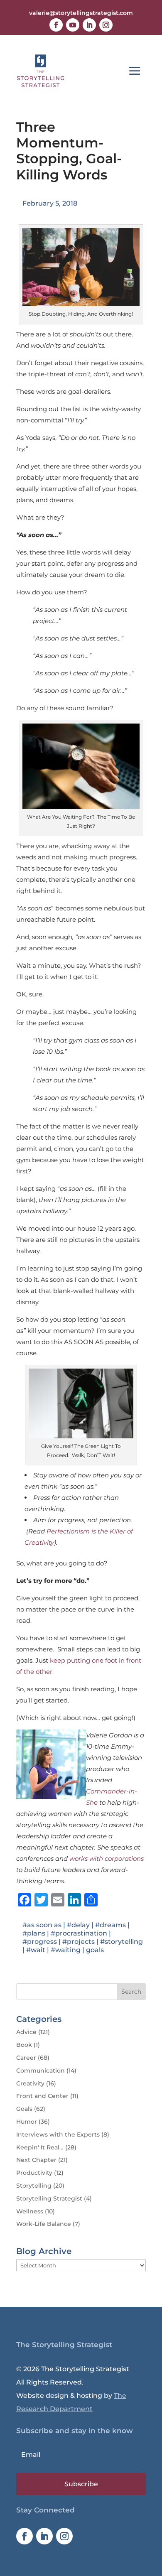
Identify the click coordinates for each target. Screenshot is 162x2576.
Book (24, 2045)
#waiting (66, 1950)
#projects (79, 1942)
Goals (24, 2109)
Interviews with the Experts (58, 2134)
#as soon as (42, 1925)
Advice (26, 2032)
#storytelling (121, 1942)
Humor (27, 2122)
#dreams (110, 1925)
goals (95, 1950)
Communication (40, 2071)
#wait (36, 1950)
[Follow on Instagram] (106, 25)
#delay (78, 1925)
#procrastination (79, 1933)
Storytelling (34, 2186)
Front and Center (42, 2096)
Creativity (30, 2083)
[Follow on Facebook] (56, 25)
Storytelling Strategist (49, 2198)
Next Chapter (36, 2160)
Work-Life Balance (44, 2224)
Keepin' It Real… (40, 2147)
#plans (34, 1933)
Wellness (30, 2211)
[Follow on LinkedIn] (89, 25)
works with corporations (107, 1858)
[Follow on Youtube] (73, 25)
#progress (40, 1942)
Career (26, 2058)
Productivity (34, 2173)
